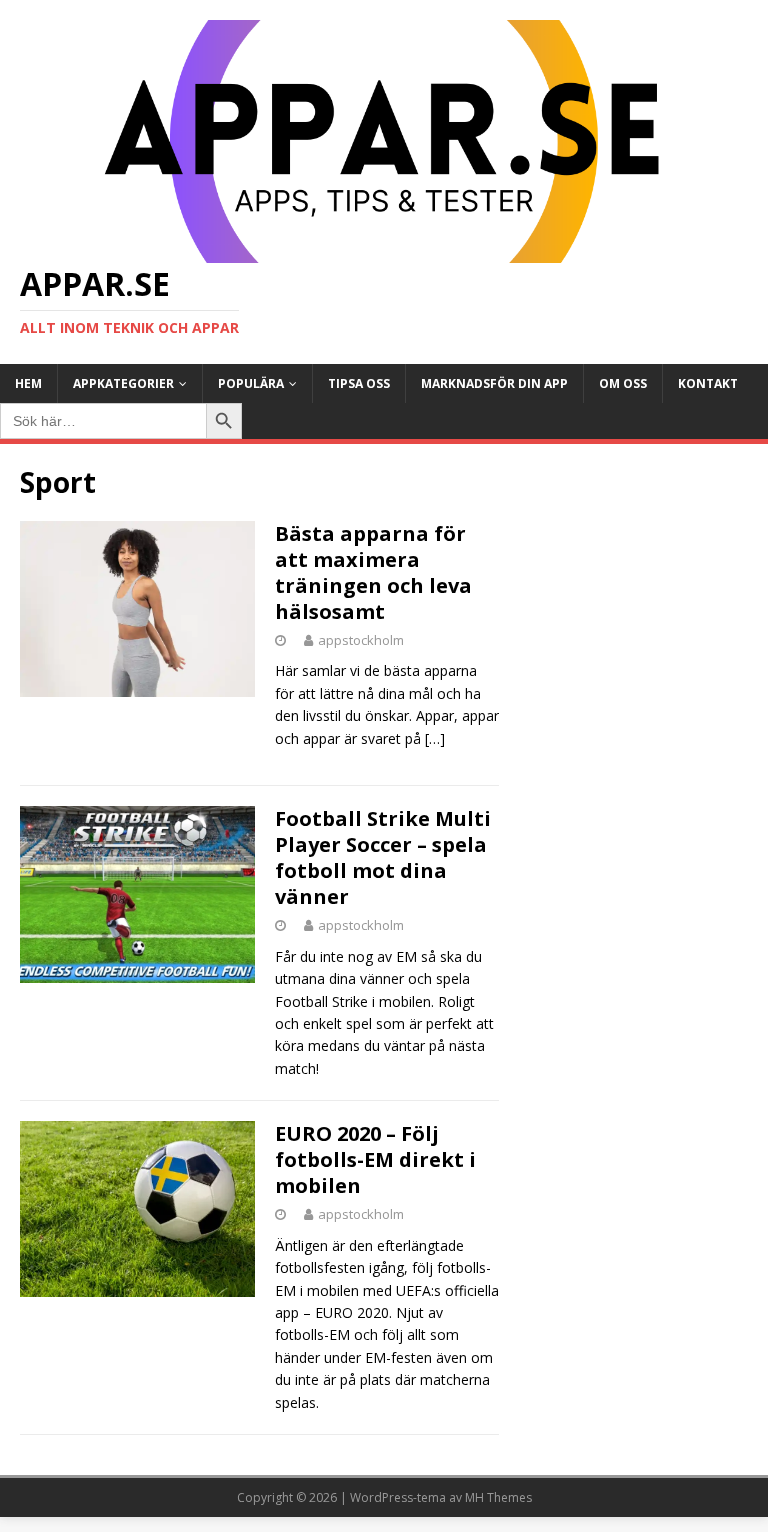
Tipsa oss (359, 383)
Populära (251, 383)
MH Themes (498, 1497)
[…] (435, 738)
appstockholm (361, 640)
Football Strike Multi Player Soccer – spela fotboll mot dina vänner (383, 857)
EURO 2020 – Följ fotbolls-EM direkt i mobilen (375, 1159)
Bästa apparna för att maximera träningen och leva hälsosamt (373, 572)
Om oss (623, 383)
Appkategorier (123, 383)
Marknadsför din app (494, 383)
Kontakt (708, 383)
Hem (28, 383)
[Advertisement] (632, 564)
